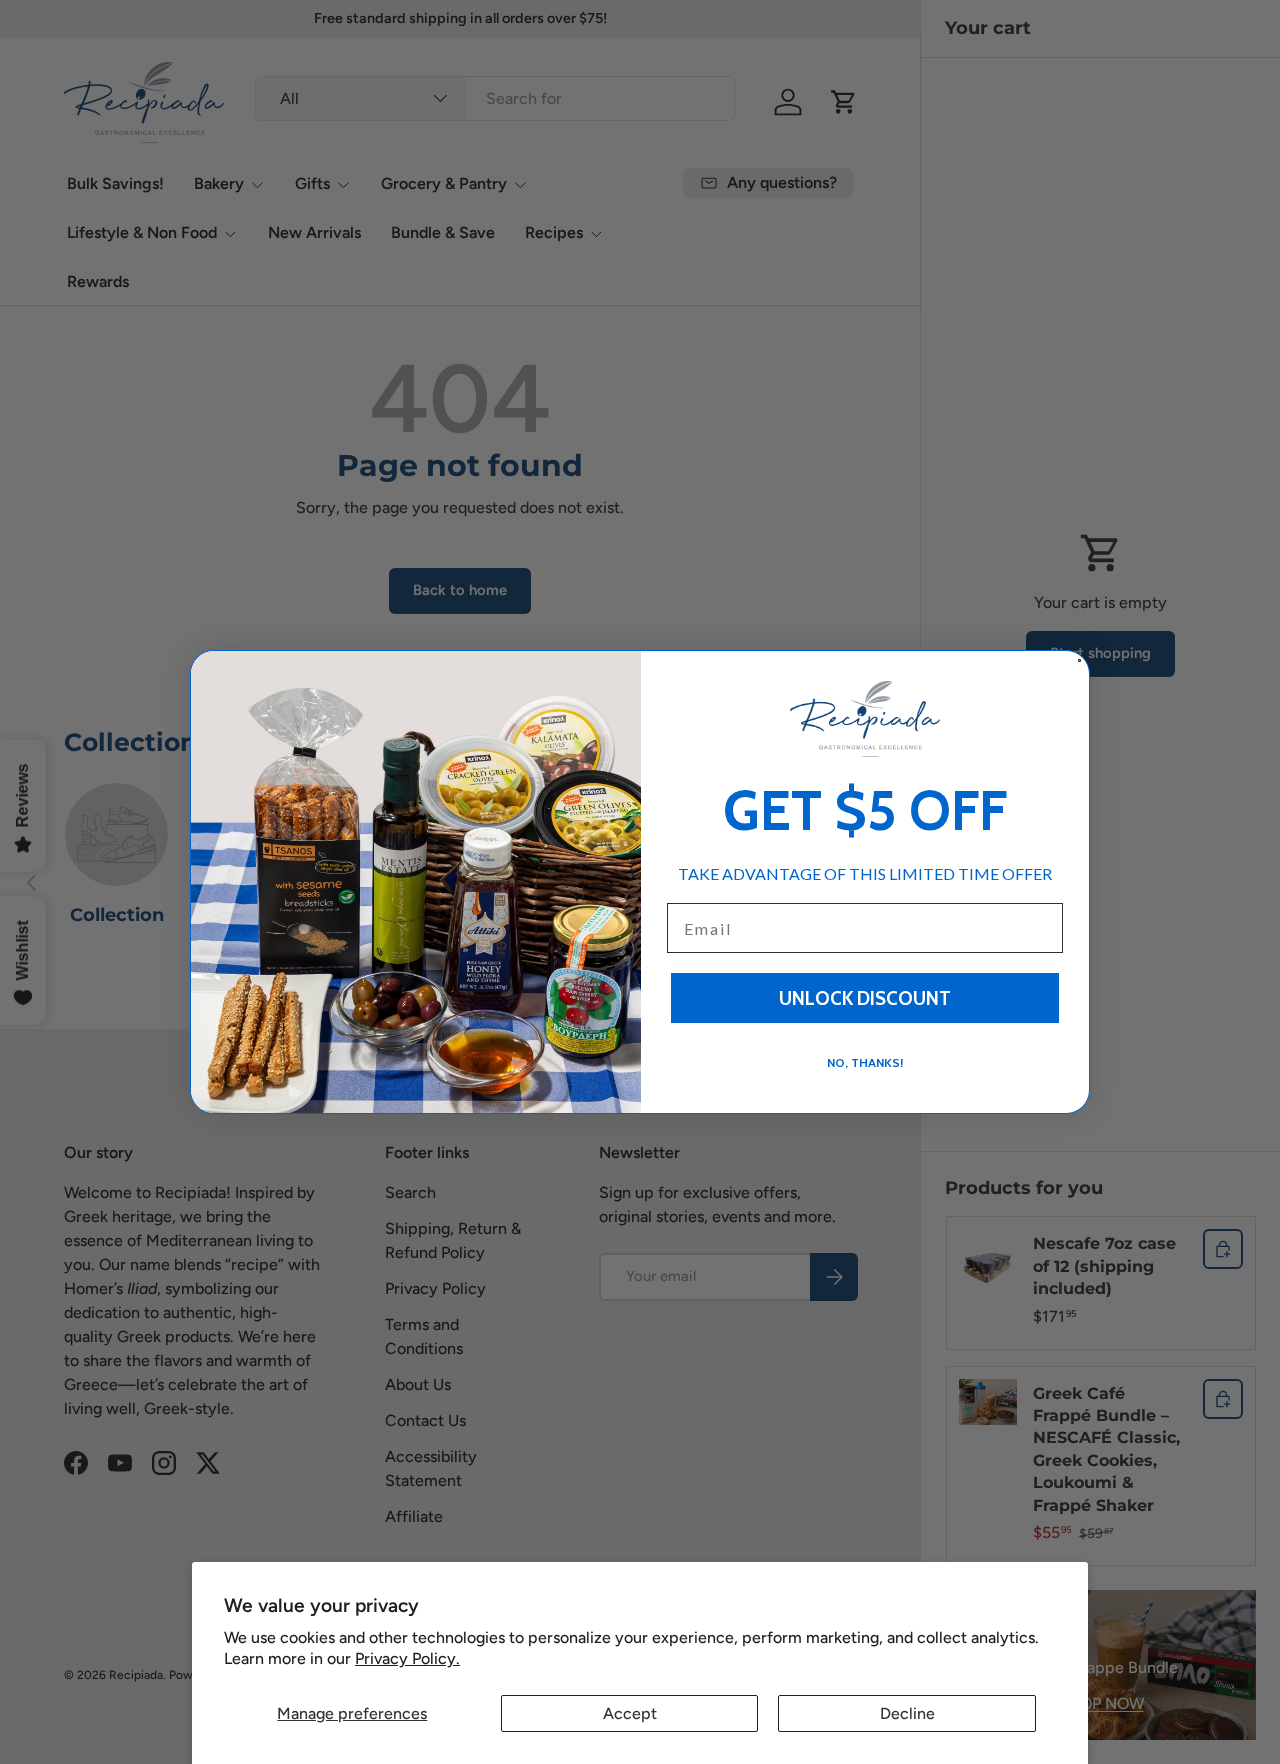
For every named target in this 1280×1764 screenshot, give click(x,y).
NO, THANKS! (865, 1062)
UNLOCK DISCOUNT (865, 998)
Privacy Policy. (407, 1658)
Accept (630, 1713)
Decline (907, 1713)
